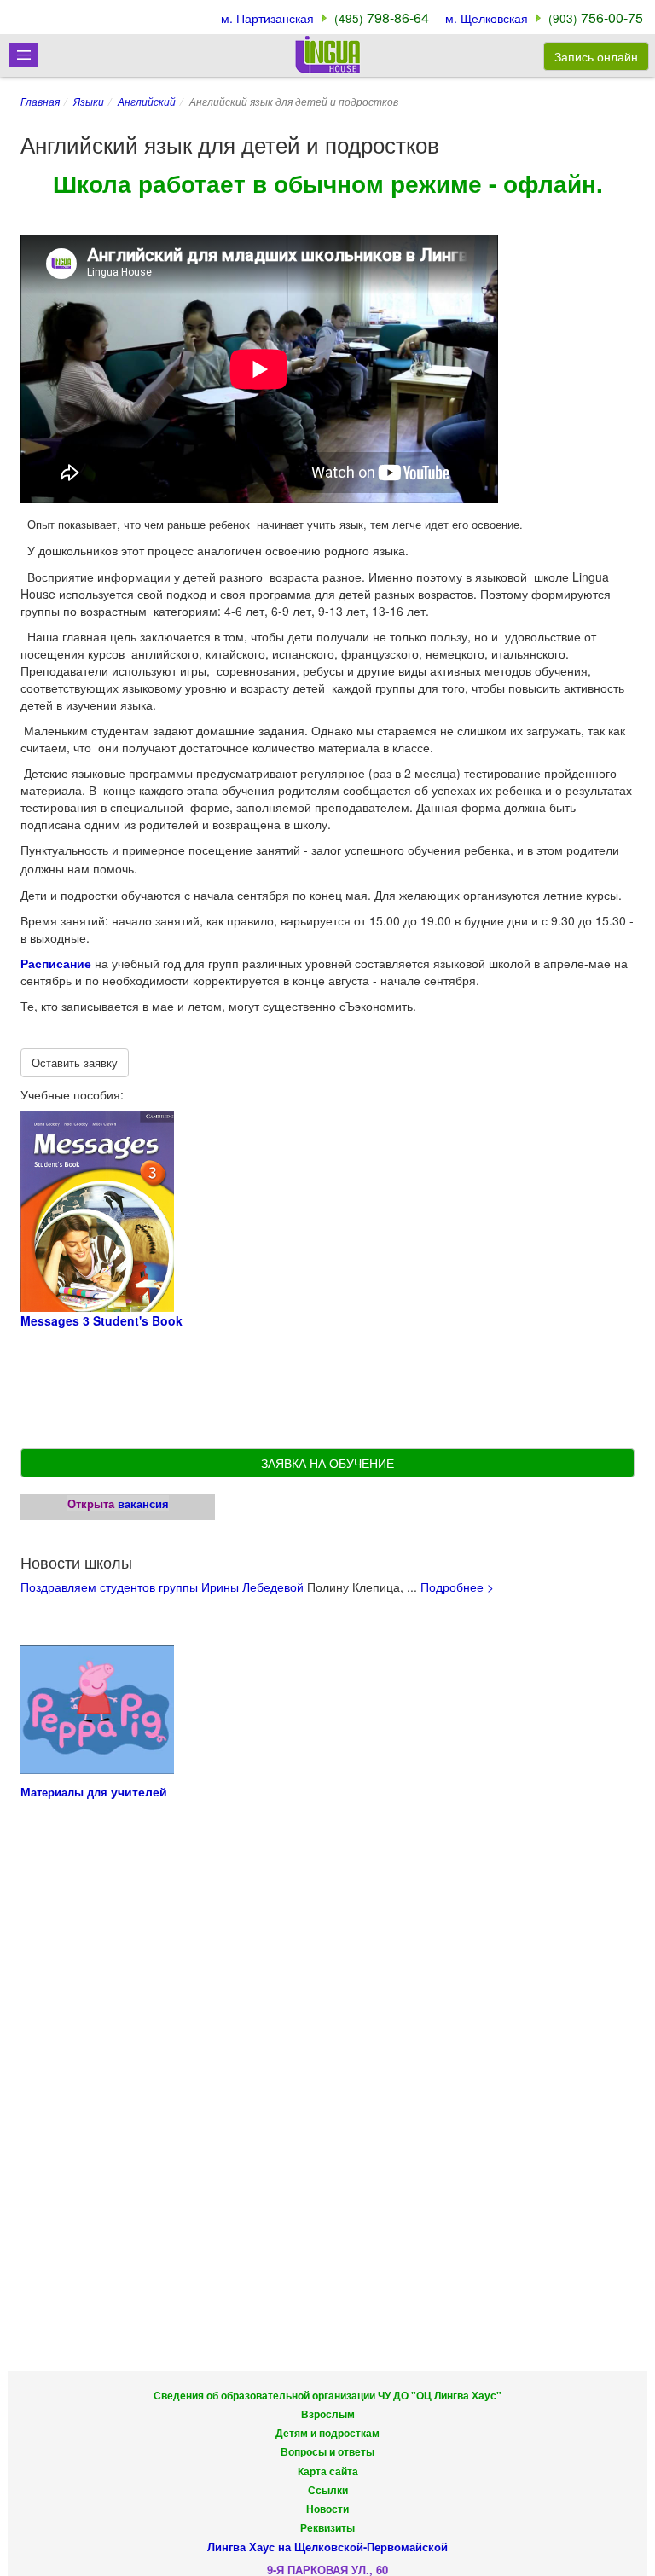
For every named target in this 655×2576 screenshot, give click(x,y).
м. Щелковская (487, 18)
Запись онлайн (596, 56)
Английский (147, 101)
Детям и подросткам (327, 2433)
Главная (40, 101)
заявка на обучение (327, 1463)
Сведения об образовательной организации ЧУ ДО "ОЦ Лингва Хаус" (327, 2396)
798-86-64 (382, 17)
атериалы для (71, 1792)
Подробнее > (457, 1587)
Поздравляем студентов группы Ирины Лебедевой (162, 1587)
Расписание (56, 963)
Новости (327, 2509)
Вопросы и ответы (327, 2452)
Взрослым (328, 2414)
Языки (89, 101)
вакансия (143, 1503)
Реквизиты (327, 2528)
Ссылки (328, 2490)
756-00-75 (596, 17)
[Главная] (327, 54)
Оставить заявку (75, 1062)
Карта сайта (328, 2472)
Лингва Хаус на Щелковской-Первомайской (327, 2547)
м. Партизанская (267, 18)
